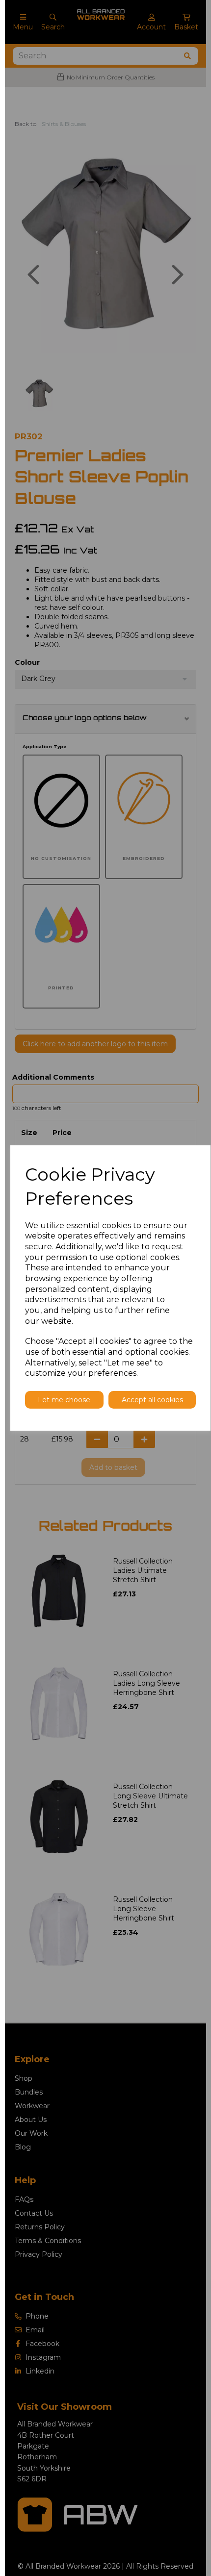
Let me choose (64, 1400)
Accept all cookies (152, 1400)
